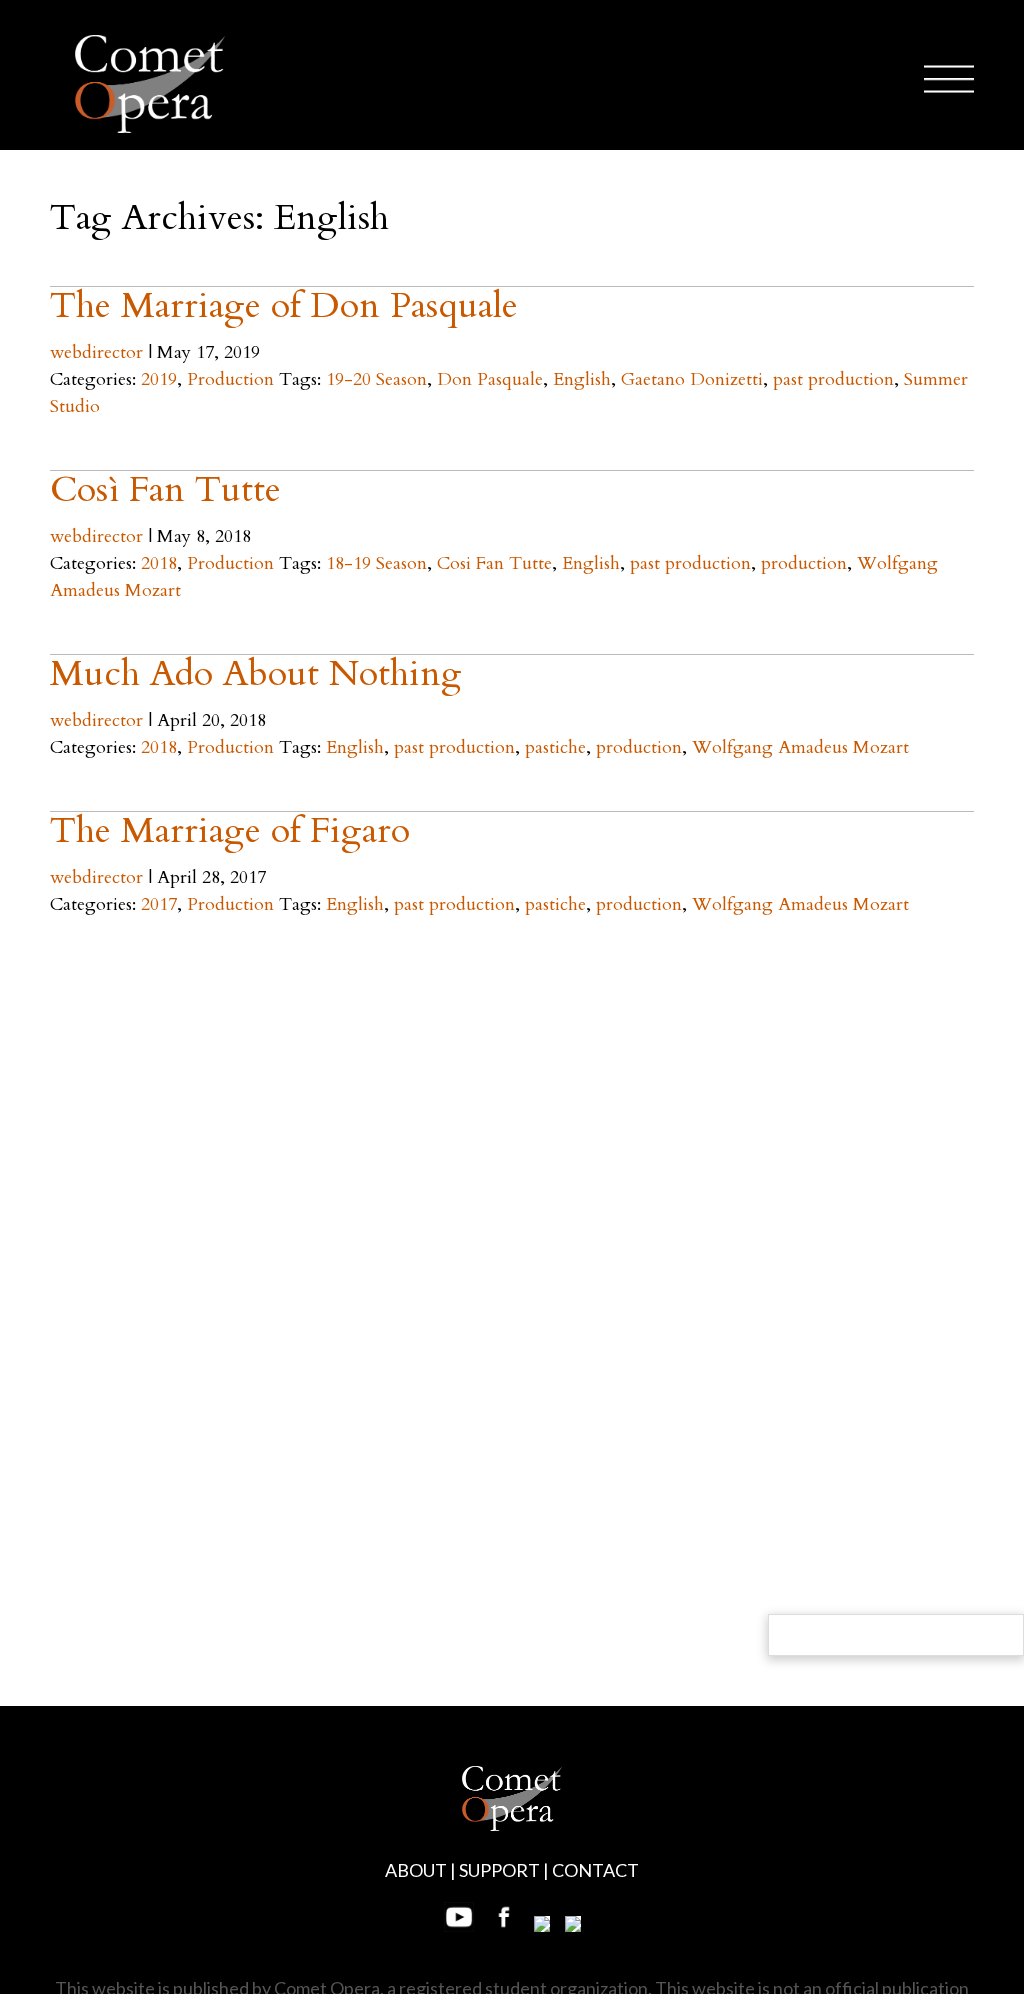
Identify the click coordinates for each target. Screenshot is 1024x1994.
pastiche (555, 747)
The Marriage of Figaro (230, 830)
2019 (159, 379)
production (804, 563)
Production (230, 379)
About (416, 1870)
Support (499, 1870)
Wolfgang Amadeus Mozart (800, 747)
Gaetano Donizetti (692, 379)
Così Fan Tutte (165, 489)
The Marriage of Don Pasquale (284, 305)
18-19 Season (376, 563)
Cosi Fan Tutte (494, 563)
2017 (159, 904)
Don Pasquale (490, 379)
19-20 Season (376, 379)
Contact (595, 1870)
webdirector (96, 352)
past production (833, 379)
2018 (159, 563)
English (582, 379)
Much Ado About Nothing (256, 673)
